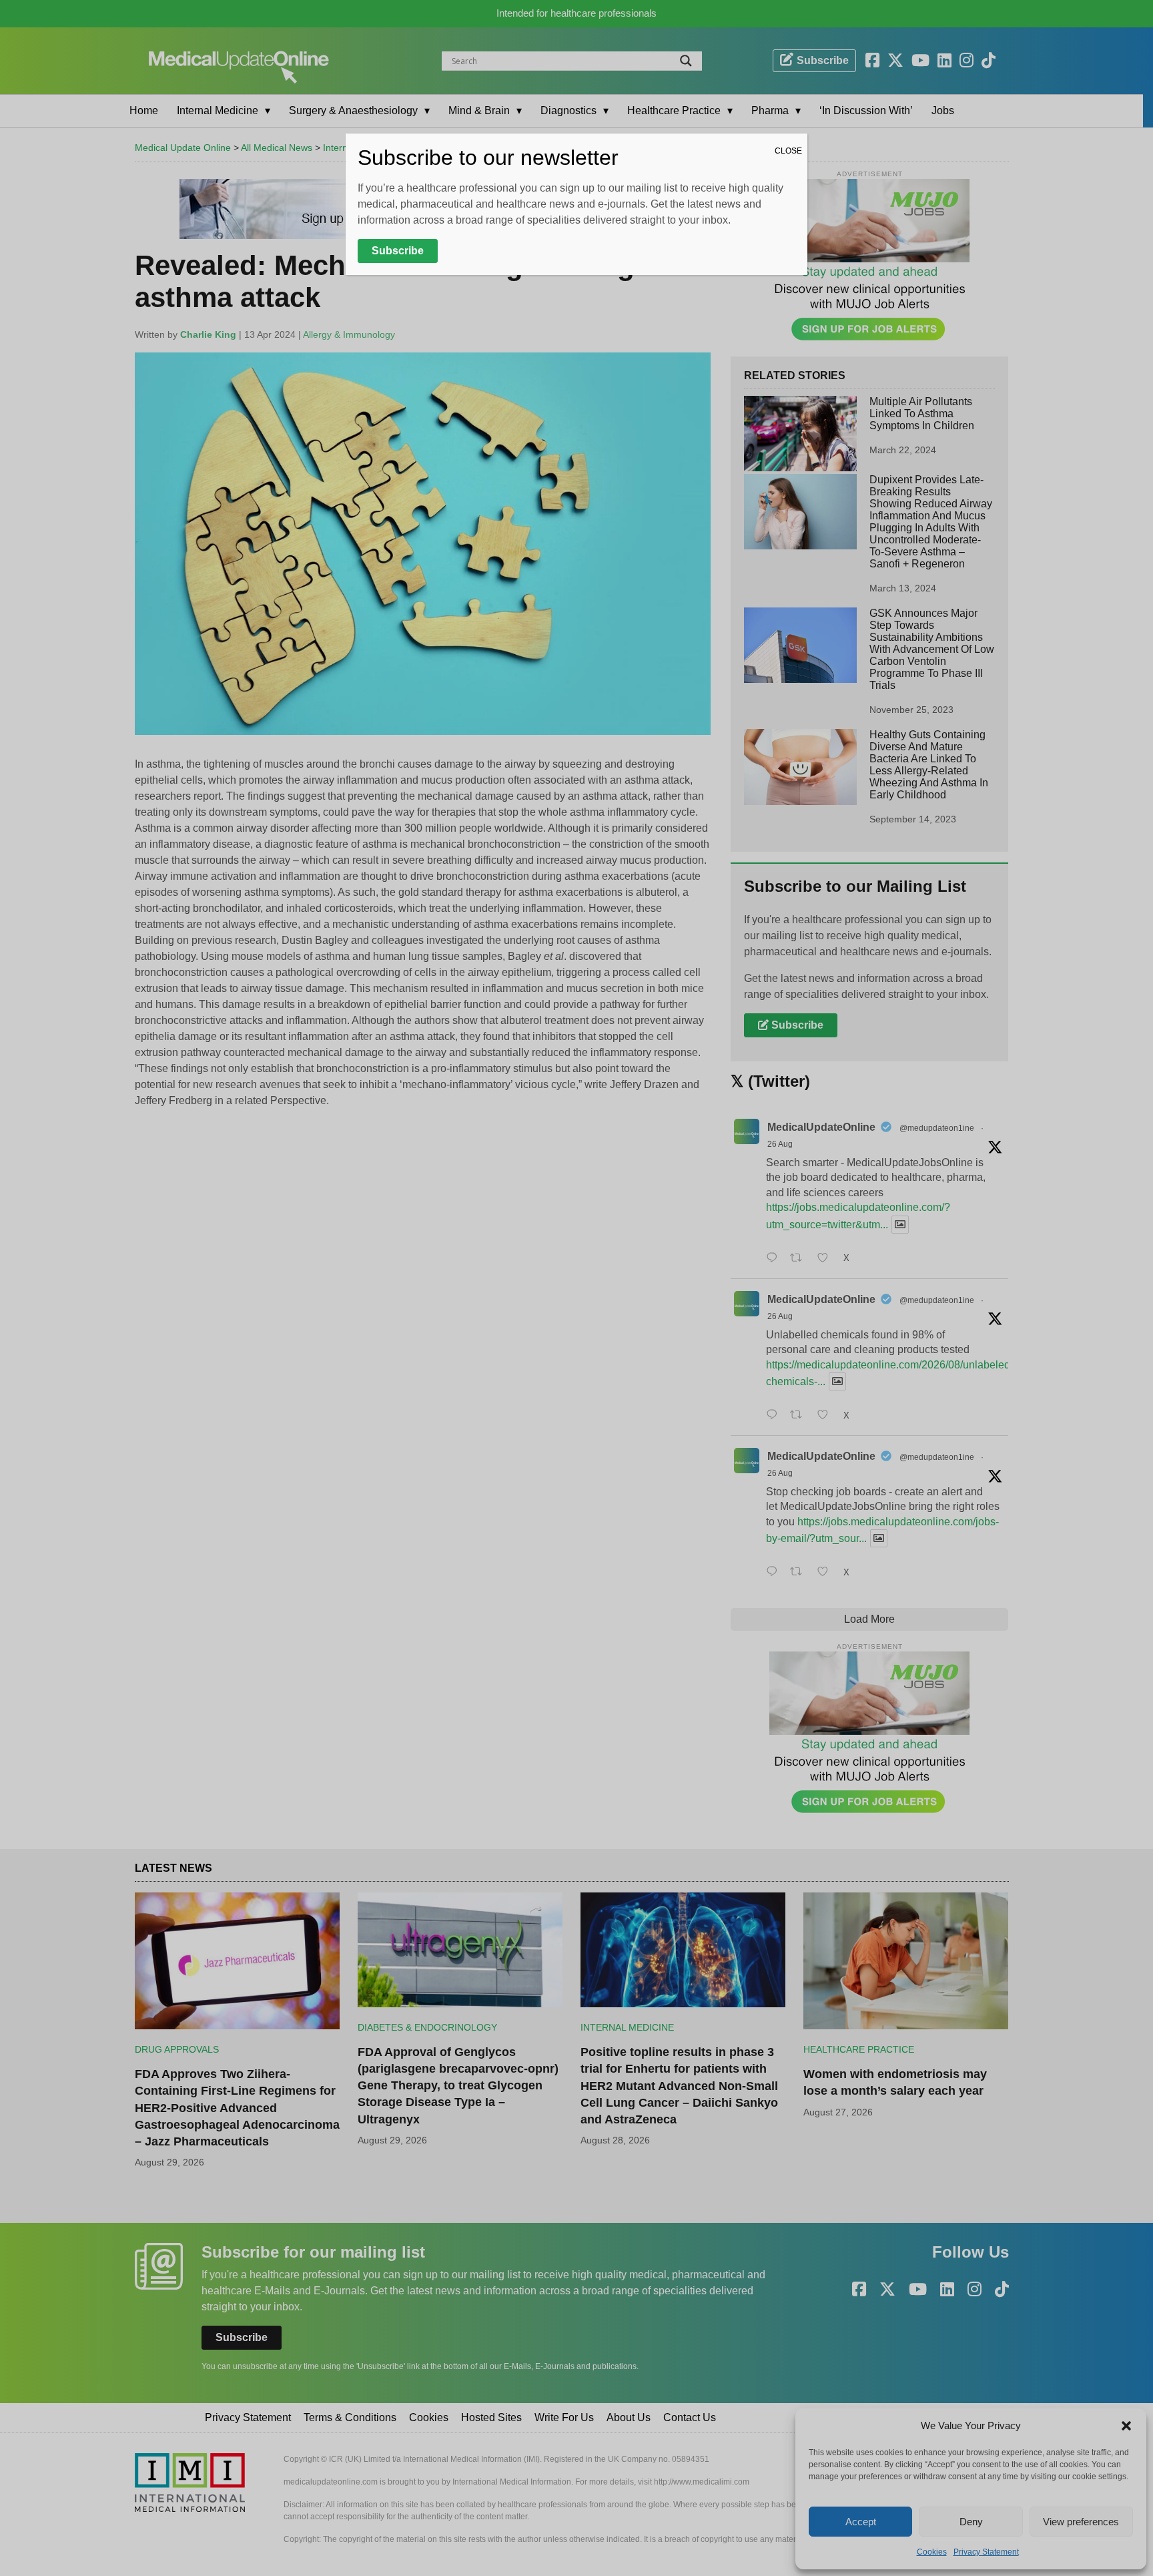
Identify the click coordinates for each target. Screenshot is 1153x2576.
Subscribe (398, 251)
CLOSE (788, 151)
